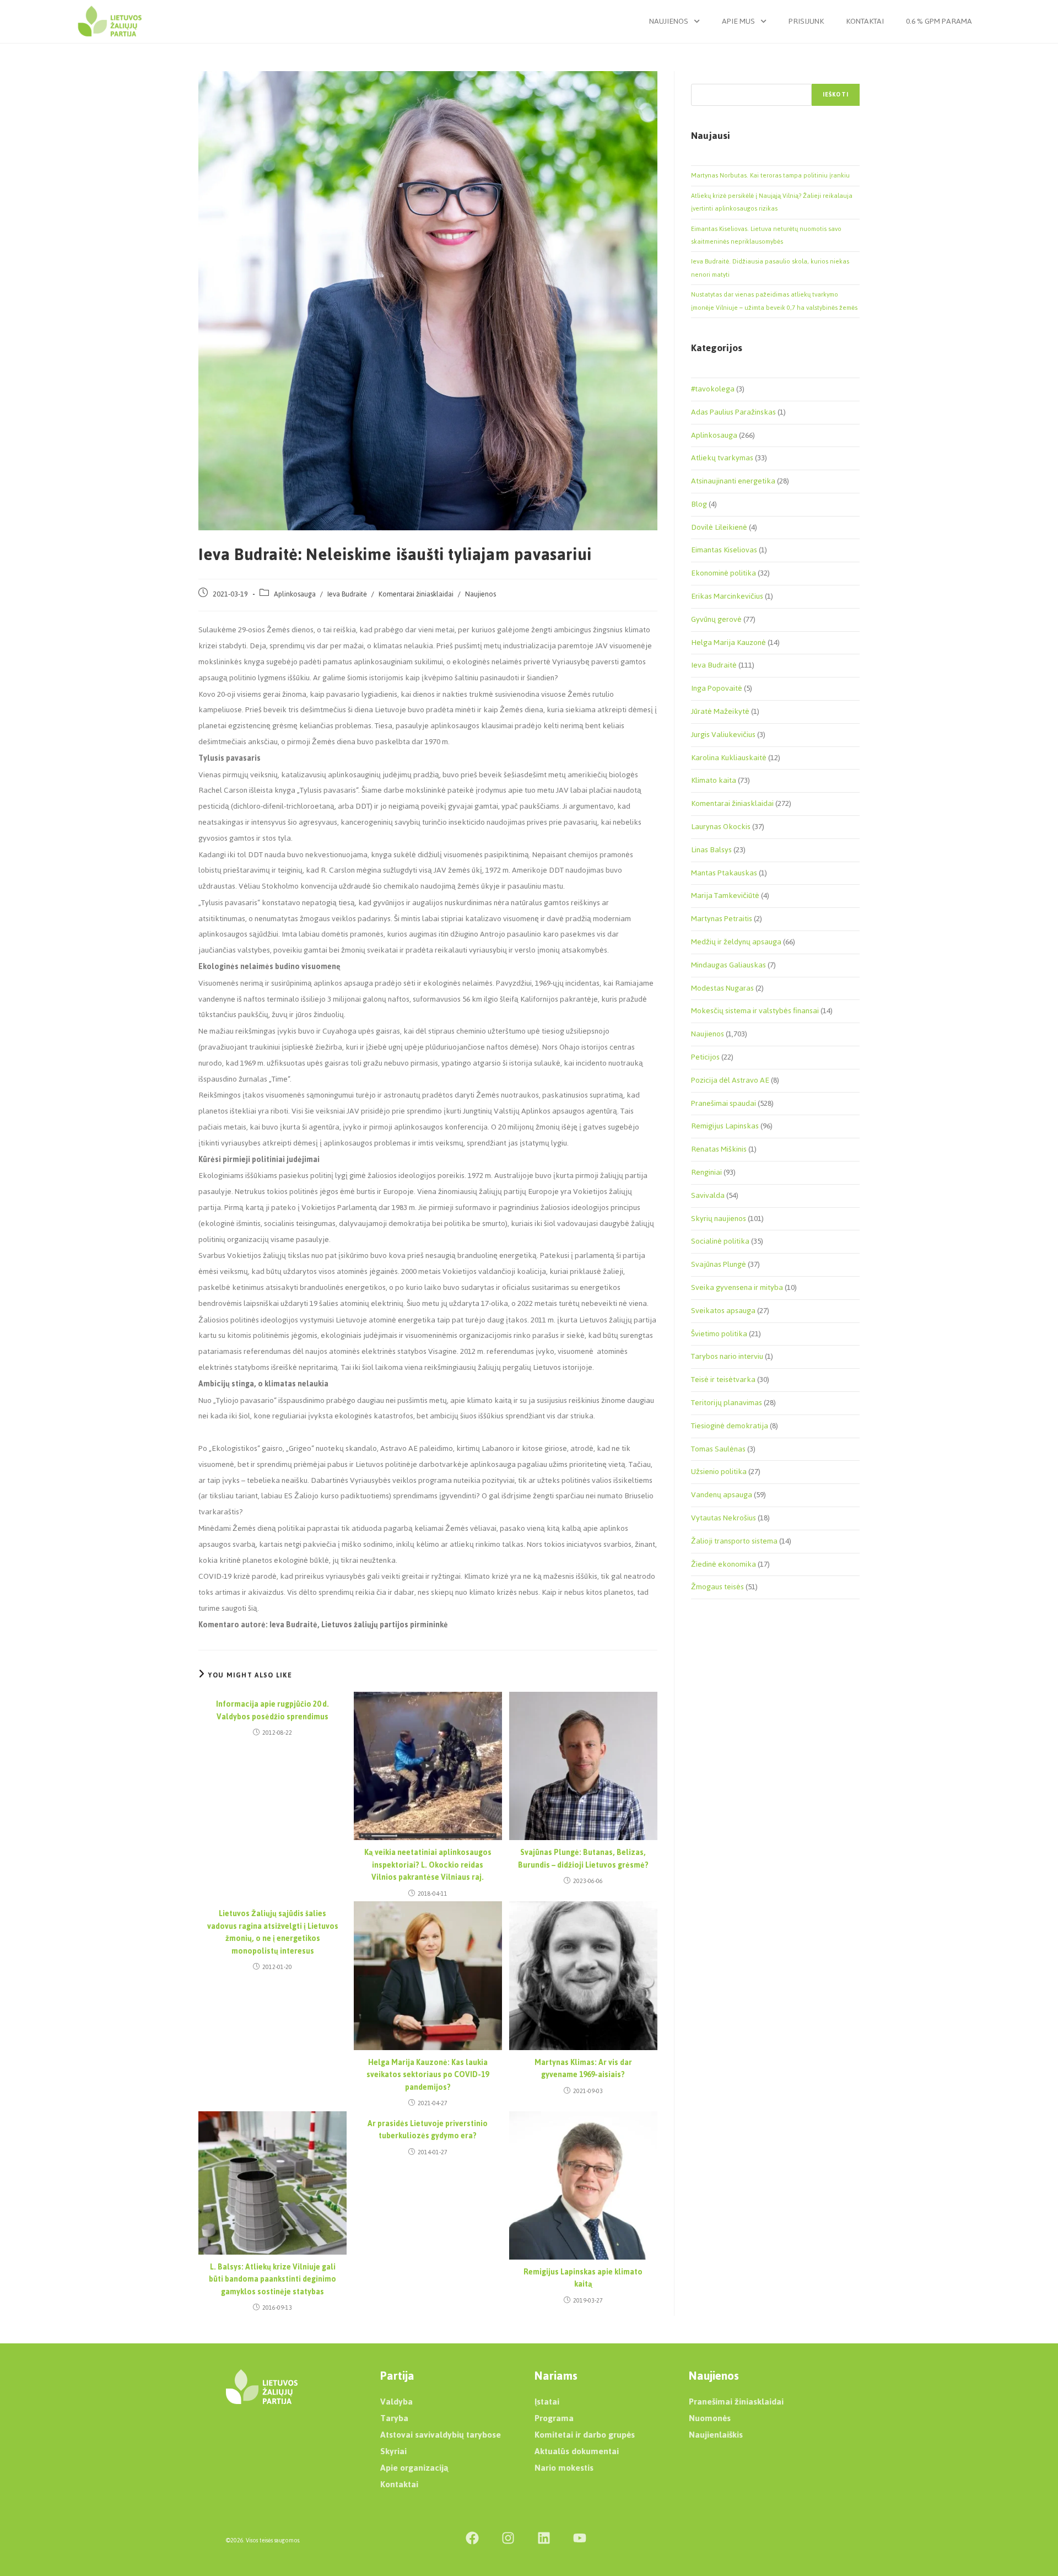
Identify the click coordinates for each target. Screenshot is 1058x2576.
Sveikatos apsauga (723, 1311)
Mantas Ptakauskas (724, 873)
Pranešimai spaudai (724, 1103)
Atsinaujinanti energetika (733, 481)
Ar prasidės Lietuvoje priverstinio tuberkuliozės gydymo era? (428, 2130)
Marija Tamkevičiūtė (725, 896)
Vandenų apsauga (722, 1495)
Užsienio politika (719, 1472)
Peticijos (705, 1057)
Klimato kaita (714, 780)
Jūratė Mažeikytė (720, 711)
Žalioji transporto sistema (734, 1541)
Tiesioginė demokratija (730, 1426)
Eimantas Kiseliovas (724, 550)
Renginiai (706, 1172)
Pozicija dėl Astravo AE (730, 1080)
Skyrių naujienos (719, 1219)
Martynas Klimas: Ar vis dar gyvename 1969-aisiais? (583, 2069)
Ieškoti (836, 95)
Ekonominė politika (724, 573)
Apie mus (738, 21)
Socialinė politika (720, 1241)
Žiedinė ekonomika (724, 1564)
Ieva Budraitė (347, 594)
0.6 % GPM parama (939, 21)
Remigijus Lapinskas (725, 1126)
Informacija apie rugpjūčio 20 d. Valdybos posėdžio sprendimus (272, 1711)
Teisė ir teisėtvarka (723, 1380)
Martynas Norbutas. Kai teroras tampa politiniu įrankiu (770, 175)
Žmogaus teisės (717, 1587)
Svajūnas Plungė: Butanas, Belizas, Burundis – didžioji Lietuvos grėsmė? (583, 1859)
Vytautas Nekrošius (724, 1518)
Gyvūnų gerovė (716, 619)
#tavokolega (713, 389)
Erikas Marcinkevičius (727, 596)
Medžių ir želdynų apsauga (736, 942)
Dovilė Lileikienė (719, 527)
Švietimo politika (719, 1334)
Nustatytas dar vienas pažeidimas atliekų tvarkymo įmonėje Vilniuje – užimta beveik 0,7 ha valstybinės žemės (774, 301)
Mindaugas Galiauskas (728, 965)
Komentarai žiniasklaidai (416, 594)
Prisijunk (806, 21)
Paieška (703, 77)
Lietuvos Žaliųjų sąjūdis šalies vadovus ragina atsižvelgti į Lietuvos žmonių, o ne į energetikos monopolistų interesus (273, 1933)
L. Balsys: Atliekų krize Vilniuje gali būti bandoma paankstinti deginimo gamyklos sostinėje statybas (272, 2280)
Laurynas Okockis (721, 827)
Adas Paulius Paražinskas (733, 412)
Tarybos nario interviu (727, 1356)
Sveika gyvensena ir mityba (737, 1287)
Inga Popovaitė (717, 688)
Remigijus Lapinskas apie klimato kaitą (583, 2279)
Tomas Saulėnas (718, 1449)
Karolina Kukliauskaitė (729, 758)
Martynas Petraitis (722, 919)
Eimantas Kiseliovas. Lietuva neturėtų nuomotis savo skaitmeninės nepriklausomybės (766, 235)
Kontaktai (865, 21)
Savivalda (708, 1195)
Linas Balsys (711, 850)
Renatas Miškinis (719, 1149)
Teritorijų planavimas (727, 1403)
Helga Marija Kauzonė (728, 642)
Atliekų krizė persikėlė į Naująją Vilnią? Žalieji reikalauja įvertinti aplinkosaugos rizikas (772, 202)
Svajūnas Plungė (719, 1264)
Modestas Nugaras (722, 988)
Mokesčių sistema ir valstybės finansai (755, 1011)
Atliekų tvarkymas (722, 458)
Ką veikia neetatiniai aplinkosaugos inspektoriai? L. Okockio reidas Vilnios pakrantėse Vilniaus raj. (428, 1865)
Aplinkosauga (295, 594)
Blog (699, 504)
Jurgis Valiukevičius (723, 735)
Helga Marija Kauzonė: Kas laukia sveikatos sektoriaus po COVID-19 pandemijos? (428, 2075)
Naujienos (669, 21)
